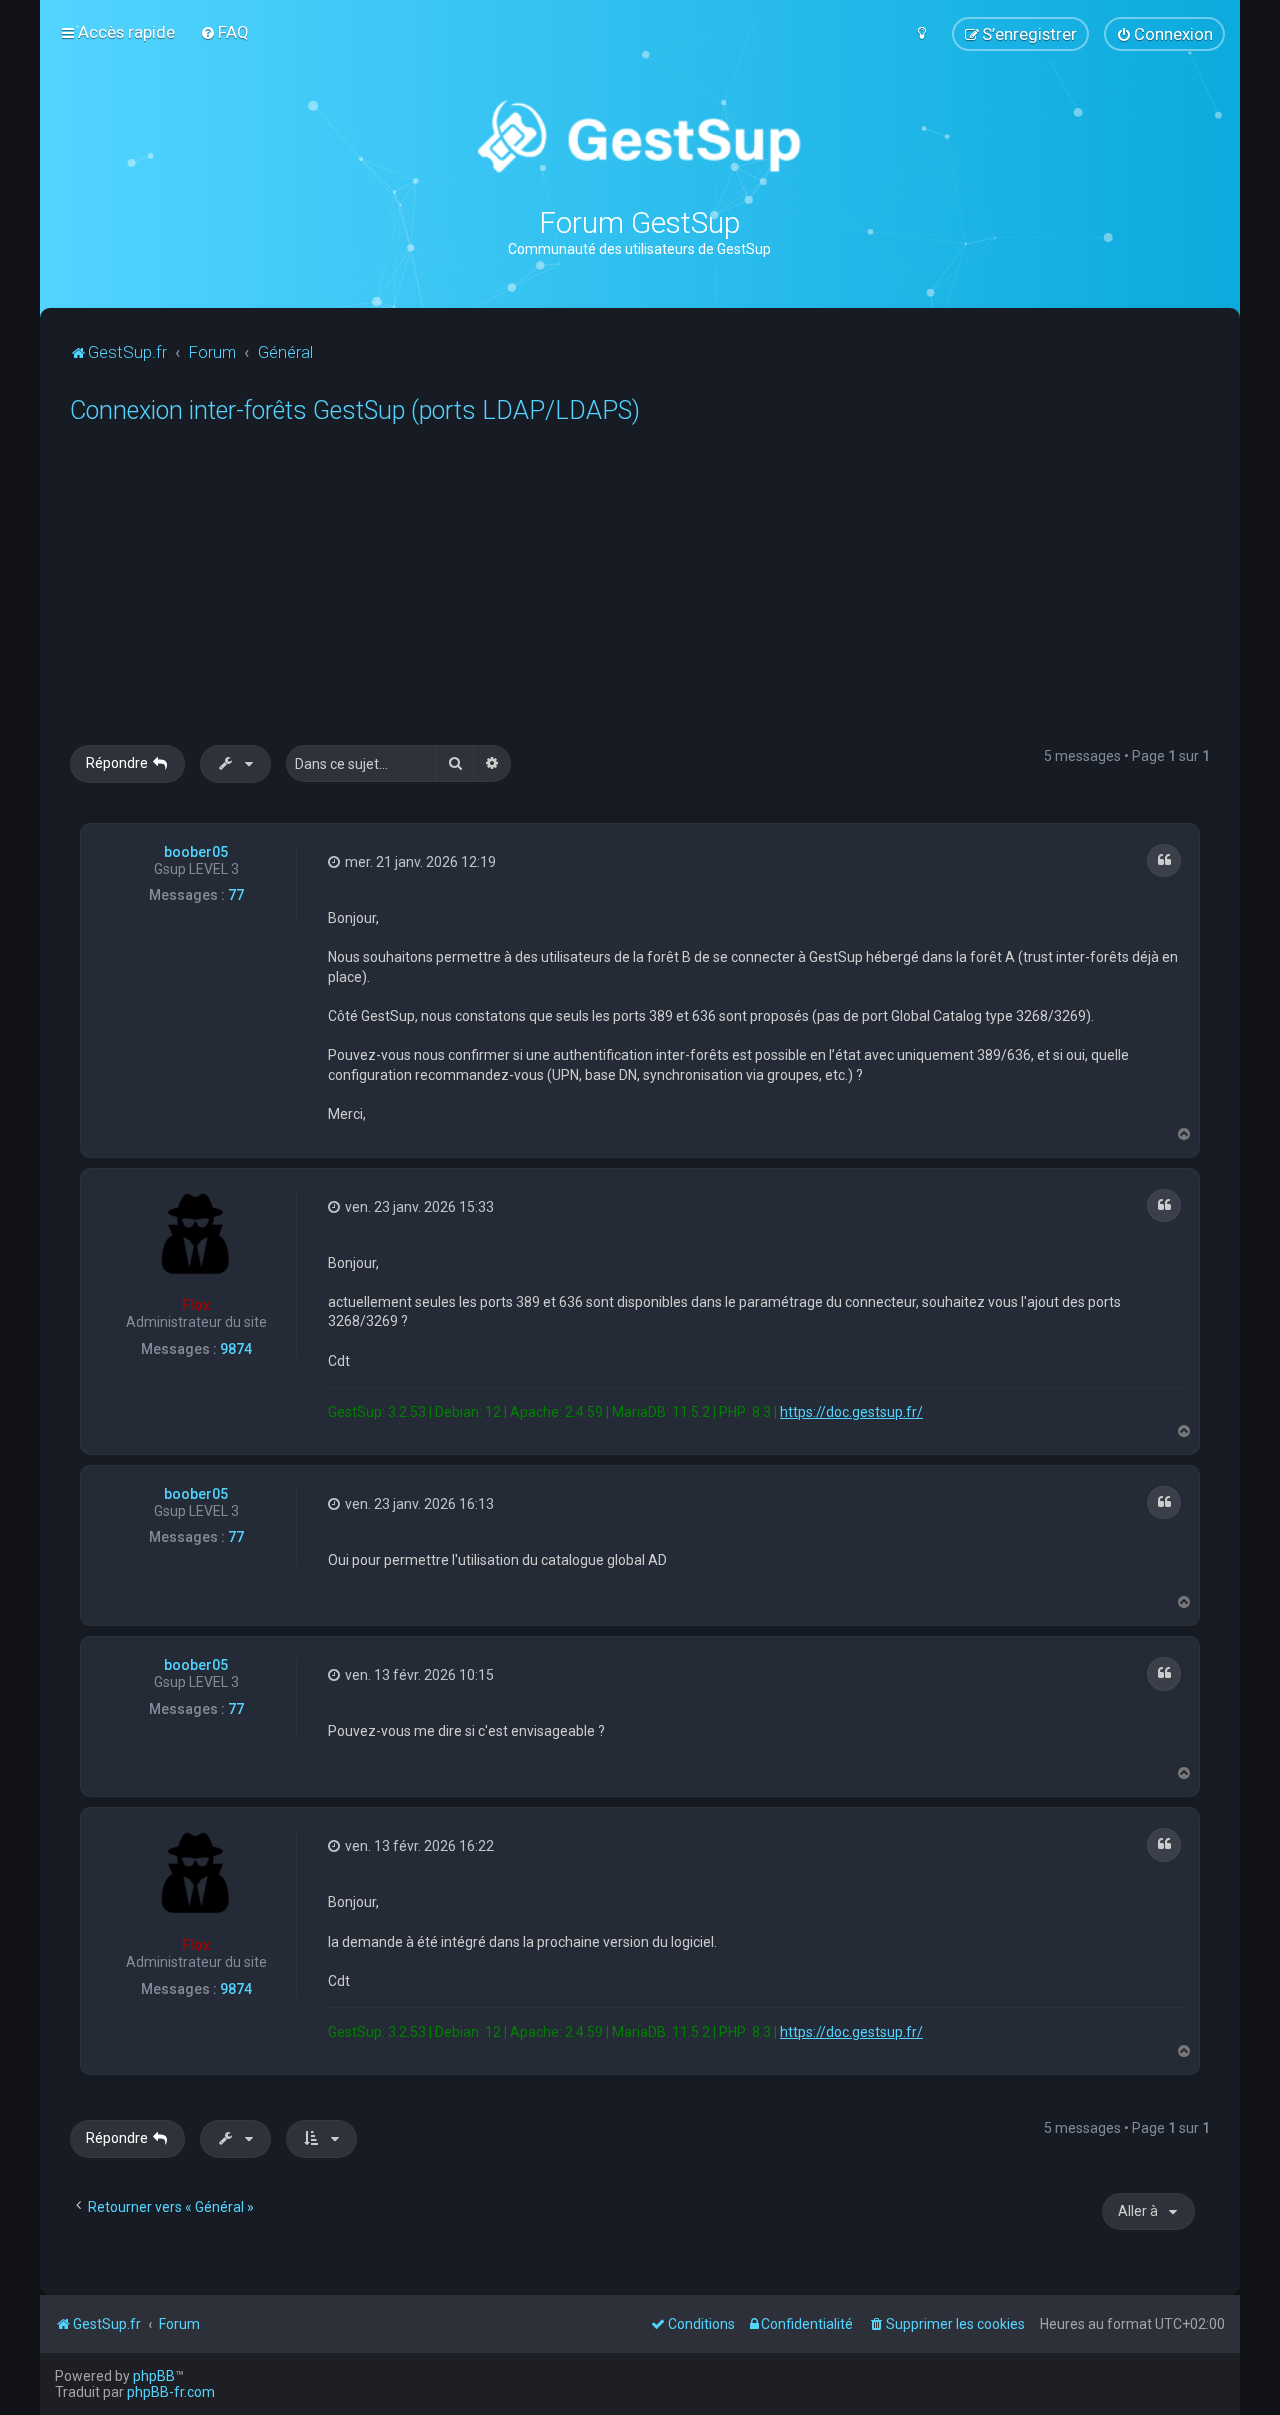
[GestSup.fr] (639, 137)
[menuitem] (224, 32)
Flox (196, 1305)
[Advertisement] (670, 595)
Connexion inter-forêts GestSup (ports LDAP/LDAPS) (355, 410)
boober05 (196, 852)
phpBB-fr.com (171, 2392)
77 (236, 895)
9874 (236, 1349)
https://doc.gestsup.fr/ (851, 1412)
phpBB (154, 2376)
